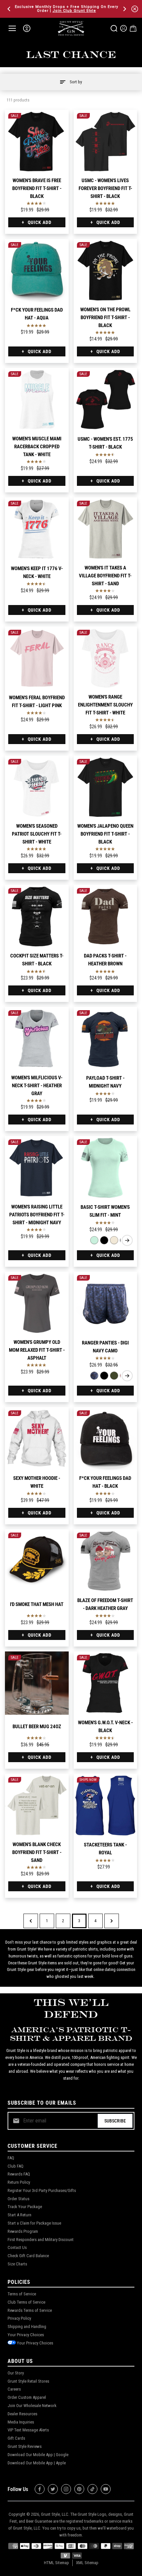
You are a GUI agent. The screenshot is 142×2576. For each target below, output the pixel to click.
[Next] (124, 9)
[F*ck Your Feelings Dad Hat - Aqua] (37, 271)
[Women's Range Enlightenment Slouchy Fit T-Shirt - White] (106, 658)
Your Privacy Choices (26, 2335)
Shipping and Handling (27, 2327)
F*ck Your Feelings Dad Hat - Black (105, 1482)
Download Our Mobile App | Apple (37, 2463)
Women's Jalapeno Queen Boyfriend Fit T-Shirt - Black (105, 834)
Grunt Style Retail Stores (28, 2381)
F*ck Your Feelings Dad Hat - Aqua (37, 314)
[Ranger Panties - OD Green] (114, 1376)
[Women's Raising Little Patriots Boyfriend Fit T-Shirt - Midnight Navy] (37, 1168)
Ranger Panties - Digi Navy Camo (105, 1347)
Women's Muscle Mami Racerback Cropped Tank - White (37, 447)
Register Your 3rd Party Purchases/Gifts (42, 2190)
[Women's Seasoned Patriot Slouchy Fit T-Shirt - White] (37, 787)
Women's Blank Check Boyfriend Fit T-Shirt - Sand (37, 1852)
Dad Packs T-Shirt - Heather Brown (105, 960)
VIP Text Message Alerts (28, 2430)
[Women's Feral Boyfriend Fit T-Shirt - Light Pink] (37, 658)
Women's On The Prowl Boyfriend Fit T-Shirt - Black (105, 318)
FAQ (11, 2158)
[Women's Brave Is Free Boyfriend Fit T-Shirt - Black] (37, 141)
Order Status (18, 2199)
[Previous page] (31, 1921)
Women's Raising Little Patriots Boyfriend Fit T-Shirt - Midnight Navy (37, 1215)
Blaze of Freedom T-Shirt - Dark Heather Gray (105, 1604)
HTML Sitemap (56, 2563)
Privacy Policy (19, 2318)
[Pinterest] (79, 2489)
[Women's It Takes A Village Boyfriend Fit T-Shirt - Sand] (106, 529)
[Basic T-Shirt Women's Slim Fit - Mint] (106, 1168)
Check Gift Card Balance (28, 2256)
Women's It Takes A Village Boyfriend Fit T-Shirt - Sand (105, 576)
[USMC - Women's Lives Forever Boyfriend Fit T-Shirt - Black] (106, 141)
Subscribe (115, 2121)
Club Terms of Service (26, 2302)
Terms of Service (22, 2294)
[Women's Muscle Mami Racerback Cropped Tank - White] (37, 400)
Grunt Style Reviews (25, 2446)
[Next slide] (127, 1240)
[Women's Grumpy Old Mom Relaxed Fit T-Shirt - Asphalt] (37, 1303)
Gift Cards (16, 2438)
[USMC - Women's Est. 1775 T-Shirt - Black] (106, 400)
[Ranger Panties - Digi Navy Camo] (106, 1303)
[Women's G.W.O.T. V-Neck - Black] (106, 1683)
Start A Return (19, 2215)
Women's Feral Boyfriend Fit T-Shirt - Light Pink (37, 702)
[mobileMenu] (12, 28)
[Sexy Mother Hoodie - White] (37, 1439)
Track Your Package (25, 2207)
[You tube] (106, 2489)
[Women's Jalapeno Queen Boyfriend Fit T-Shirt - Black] (106, 787)
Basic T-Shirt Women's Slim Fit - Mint (105, 1211)
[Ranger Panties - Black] (104, 1376)
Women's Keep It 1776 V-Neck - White (37, 572)
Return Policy (19, 2182)
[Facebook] (40, 2489)
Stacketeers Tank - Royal (105, 1849)
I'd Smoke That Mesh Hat (37, 1604)
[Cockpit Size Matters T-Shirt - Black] (37, 916)
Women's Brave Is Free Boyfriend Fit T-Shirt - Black (37, 188)
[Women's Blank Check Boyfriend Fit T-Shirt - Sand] (37, 1805)
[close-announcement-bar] (135, 9)
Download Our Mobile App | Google (38, 2455)
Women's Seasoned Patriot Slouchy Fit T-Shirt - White (37, 834)
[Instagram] (66, 2489)
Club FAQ (16, 2166)
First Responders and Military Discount (41, 2240)
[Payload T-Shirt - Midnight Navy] (106, 1039)
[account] (124, 28)
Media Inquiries (21, 2422)
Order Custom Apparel (27, 2397)
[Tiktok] (92, 2489)
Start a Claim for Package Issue (34, 2223)
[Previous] (10, 9)
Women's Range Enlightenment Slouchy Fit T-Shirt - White (105, 705)
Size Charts (17, 2264)
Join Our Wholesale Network (32, 2406)
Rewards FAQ (19, 2174)
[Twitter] (53, 2489)
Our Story (16, 2373)
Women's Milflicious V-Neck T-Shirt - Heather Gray (37, 1086)
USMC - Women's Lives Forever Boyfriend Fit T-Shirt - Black (105, 188)
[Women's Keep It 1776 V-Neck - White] (37, 529)
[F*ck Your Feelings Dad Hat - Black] (106, 1439)
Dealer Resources (22, 2414)
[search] (114, 28)
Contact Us (17, 2247)
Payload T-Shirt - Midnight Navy (105, 1082)
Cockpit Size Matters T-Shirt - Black (37, 960)
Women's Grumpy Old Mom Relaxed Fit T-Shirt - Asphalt (37, 1350)
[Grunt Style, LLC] (71, 28)
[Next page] (112, 1921)
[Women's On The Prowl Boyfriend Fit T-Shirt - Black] (106, 271)
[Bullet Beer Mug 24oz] (37, 1683)
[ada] (27, 28)
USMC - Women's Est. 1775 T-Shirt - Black (105, 443)
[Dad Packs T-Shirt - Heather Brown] (106, 916)
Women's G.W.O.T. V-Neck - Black (105, 1727)
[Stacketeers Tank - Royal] (106, 1805)
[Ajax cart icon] (133, 28)
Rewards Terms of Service (30, 2310)
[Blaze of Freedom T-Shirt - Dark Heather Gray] (106, 1561)
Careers (14, 2389)
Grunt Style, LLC (55, 2514)
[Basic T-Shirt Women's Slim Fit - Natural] (114, 1240)
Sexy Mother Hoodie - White (37, 1482)
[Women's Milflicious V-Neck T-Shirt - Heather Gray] (37, 1039)
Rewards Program (23, 2231)
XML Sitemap (87, 2563)
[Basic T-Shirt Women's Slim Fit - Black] (104, 1240)
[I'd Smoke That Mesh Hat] (37, 1561)
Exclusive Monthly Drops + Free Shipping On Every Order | (67, 9)
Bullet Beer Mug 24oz (37, 1727)
